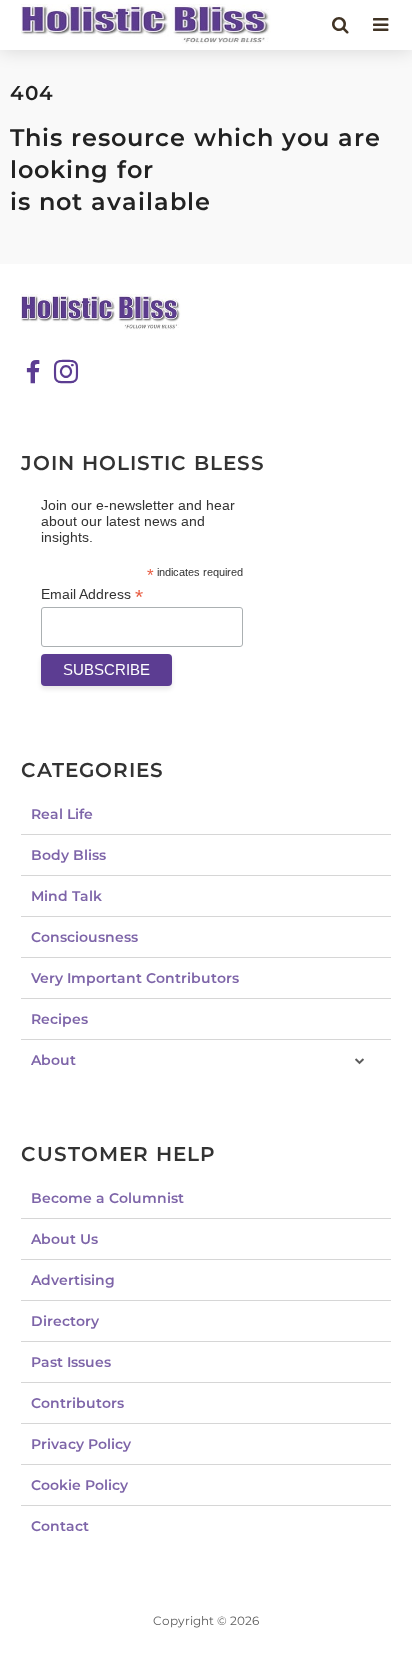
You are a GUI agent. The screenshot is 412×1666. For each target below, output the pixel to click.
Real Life (62, 814)
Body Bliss (68, 855)
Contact (60, 1526)
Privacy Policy (81, 1444)
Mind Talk (66, 896)
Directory (65, 1321)
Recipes (59, 1019)
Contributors (77, 1403)
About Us (64, 1239)
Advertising (73, 1280)
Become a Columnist (107, 1198)
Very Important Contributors (135, 978)
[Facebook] (33, 372)
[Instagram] (66, 372)
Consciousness (84, 937)
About (53, 1060)
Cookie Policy (79, 1485)
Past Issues (71, 1362)
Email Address (92, 594)
